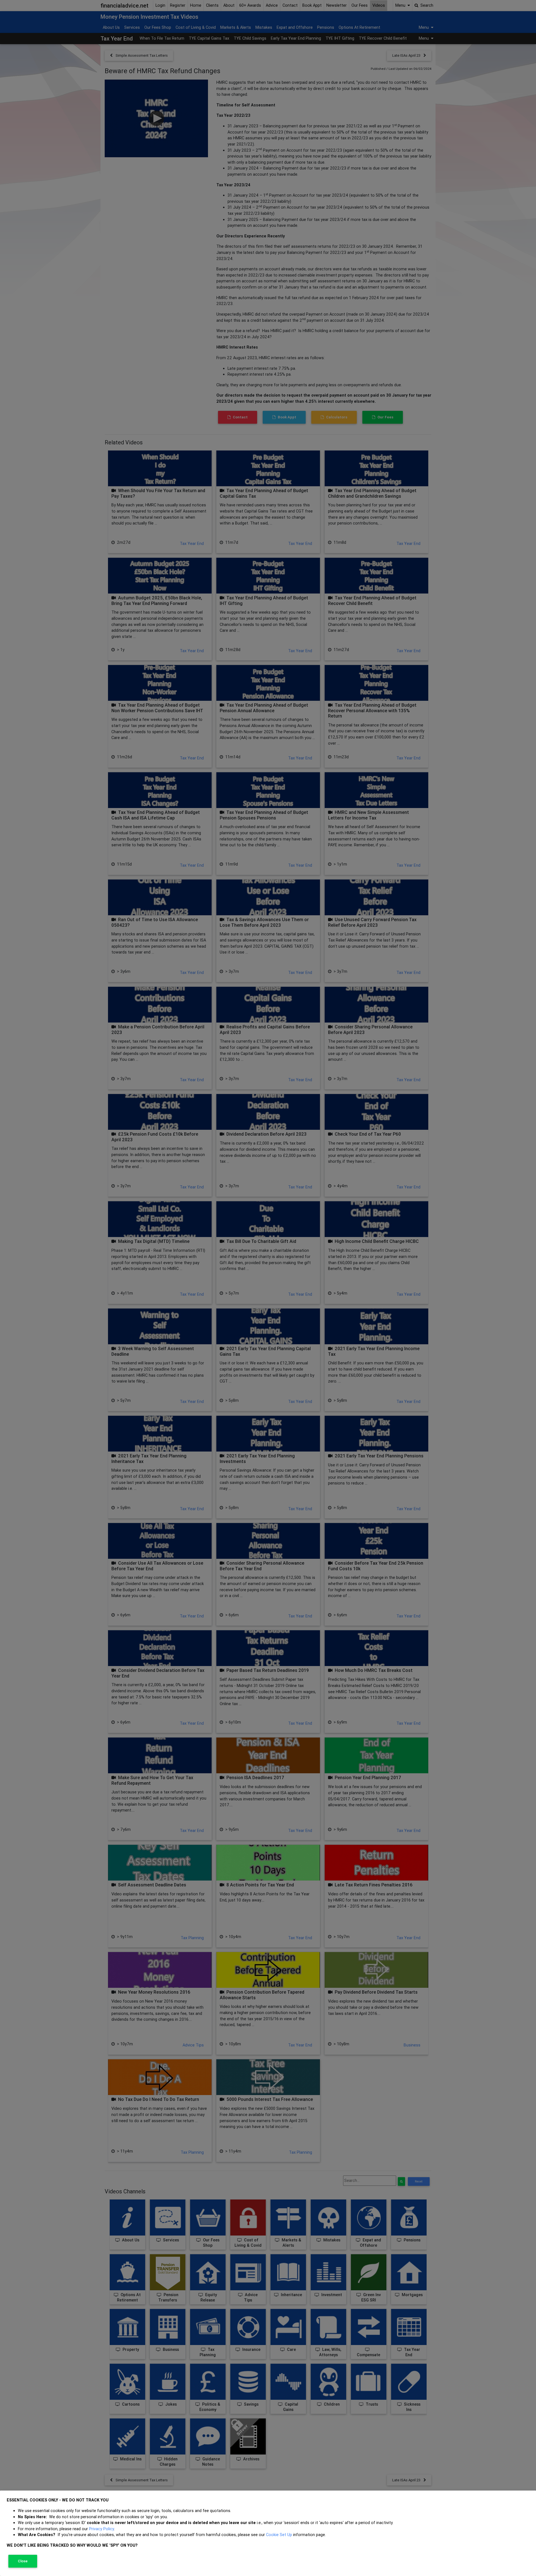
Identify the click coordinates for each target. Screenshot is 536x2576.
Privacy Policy (101, 2529)
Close (23, 2561)
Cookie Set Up (279, 2535)
